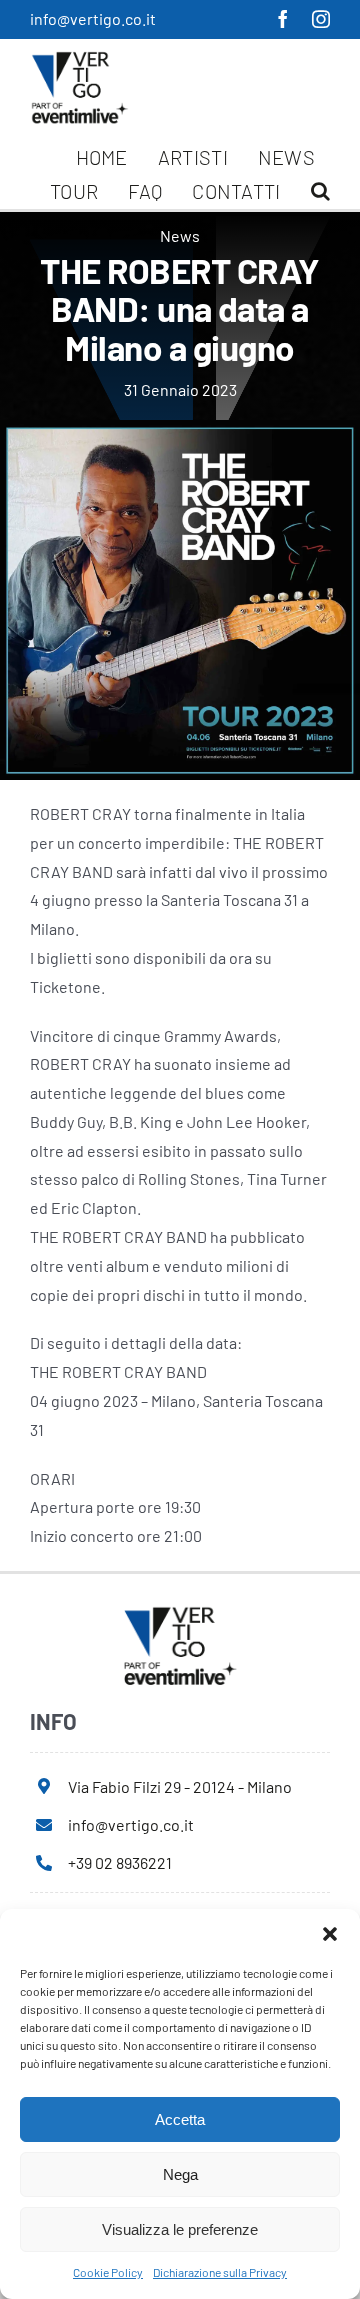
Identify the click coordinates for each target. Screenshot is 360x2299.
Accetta (180, 2119)
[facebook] (283, 19)
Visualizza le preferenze (180, 2229)
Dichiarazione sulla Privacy (220, 2272)
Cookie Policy (108, 2272)
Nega (180, 2174)
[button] (330, 1934)
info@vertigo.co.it (93, 18)
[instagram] (321, 19)
